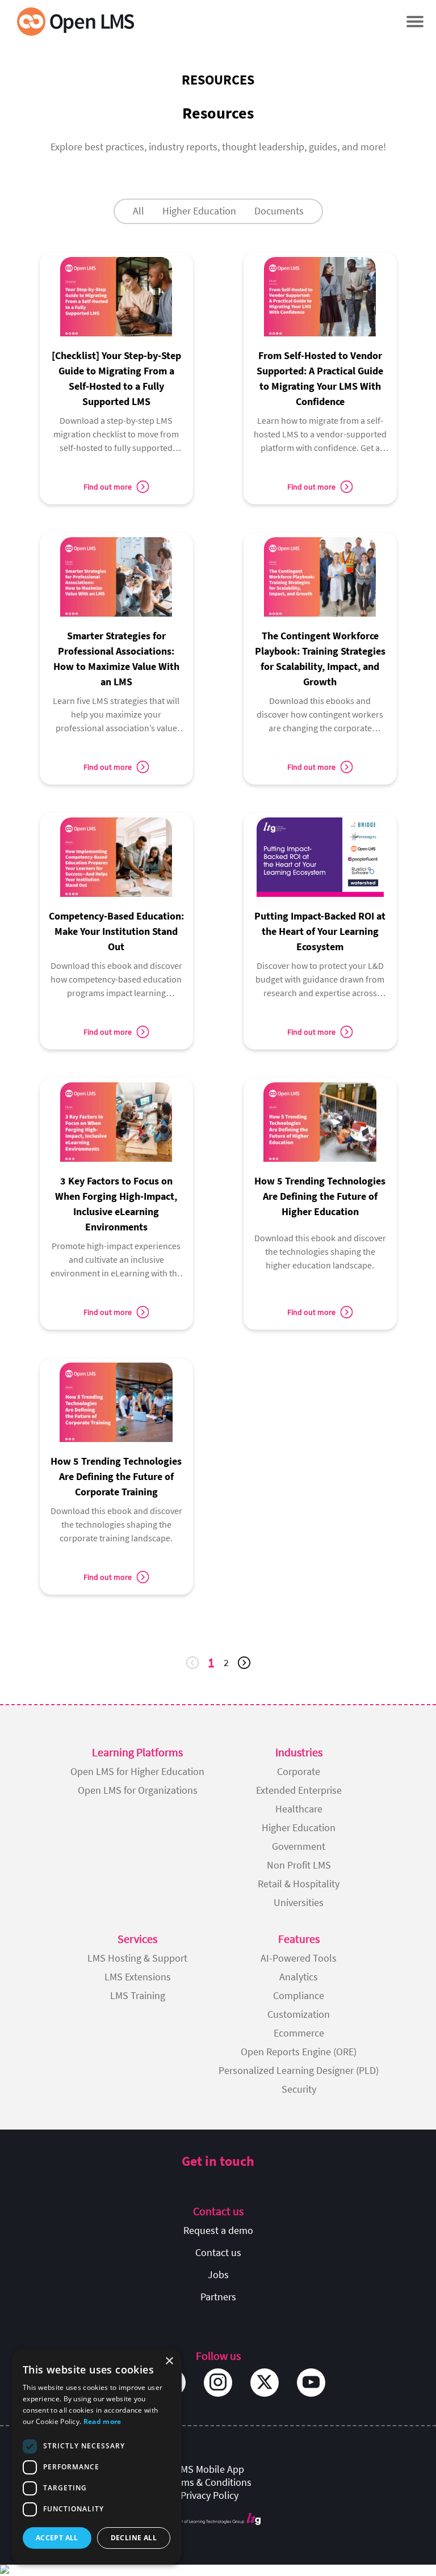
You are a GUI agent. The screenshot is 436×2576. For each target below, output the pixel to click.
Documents (279, 211)
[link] (116, 358)
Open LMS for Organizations (138, 1790)
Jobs (218, 2274)
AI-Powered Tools (299, 1958)
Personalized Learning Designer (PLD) (299, 2070)
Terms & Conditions (209, 2482)
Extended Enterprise (299, 1790)
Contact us (218, 2252)
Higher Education (199, 211)
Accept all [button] (57, 2538)
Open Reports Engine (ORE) (299, 2052)
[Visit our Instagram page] (218, 2383)
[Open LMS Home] (76, 21)
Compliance (299, 1995)
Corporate (299, 1771)
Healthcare (299, 1809)
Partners (218, 2297)
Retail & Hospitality (299, 1884)
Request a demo (218, 2230)
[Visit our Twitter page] (265, 2383)
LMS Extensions (138, 1977)
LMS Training (138, 1995)
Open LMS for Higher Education (137, 1771)
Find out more (108, 487)
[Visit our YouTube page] (311, 2383)
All (139, 211)
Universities (299, 1902)
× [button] (169, 2361)
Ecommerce (299, 2033)
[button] (415, 21)
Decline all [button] (134, 2538)
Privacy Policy (209, 2495)
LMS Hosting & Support (137, 1958)
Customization (299, 2014)
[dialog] (97, 2457)
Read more (102, 2421)
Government (299, 1846)
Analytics (299, 1977)
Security (299, 2089)
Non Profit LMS (299, 1865)
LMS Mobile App (210, 2469)
